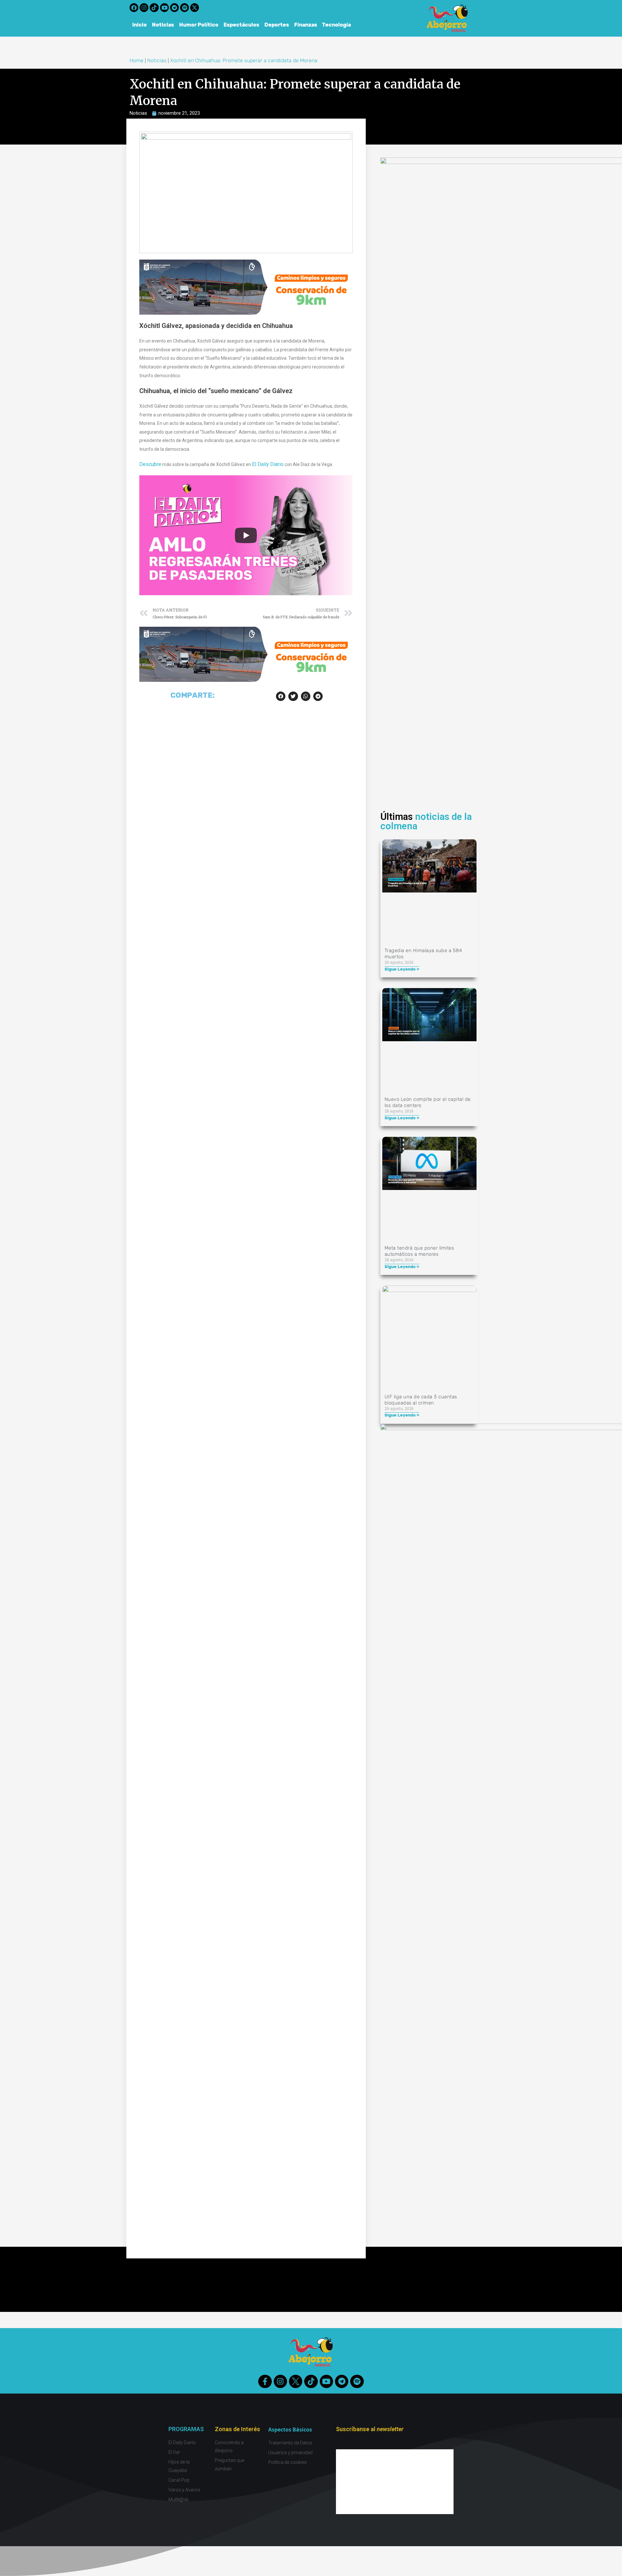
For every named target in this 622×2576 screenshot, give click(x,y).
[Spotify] (184, 8)
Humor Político (199, 25)
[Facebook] (134, 8)
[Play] (246, 535)
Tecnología (337, 25)
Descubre (150, 464)
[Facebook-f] (265, 2381)
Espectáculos (241, 25)
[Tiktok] (154, 8)
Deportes (277, 25)
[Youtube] (164, 8)
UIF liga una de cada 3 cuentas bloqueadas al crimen (421, 1400)
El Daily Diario (268, 464)
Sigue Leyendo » (402, 969)
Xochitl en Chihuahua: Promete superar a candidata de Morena (244, 60)
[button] (281, 696)
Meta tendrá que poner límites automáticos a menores (419, 1251)
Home (137, 60)
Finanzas (306, 25)
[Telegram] (174, 8)
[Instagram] (144, 8)
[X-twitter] (195, 8)
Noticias (163, 25)
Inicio (139, 25)
